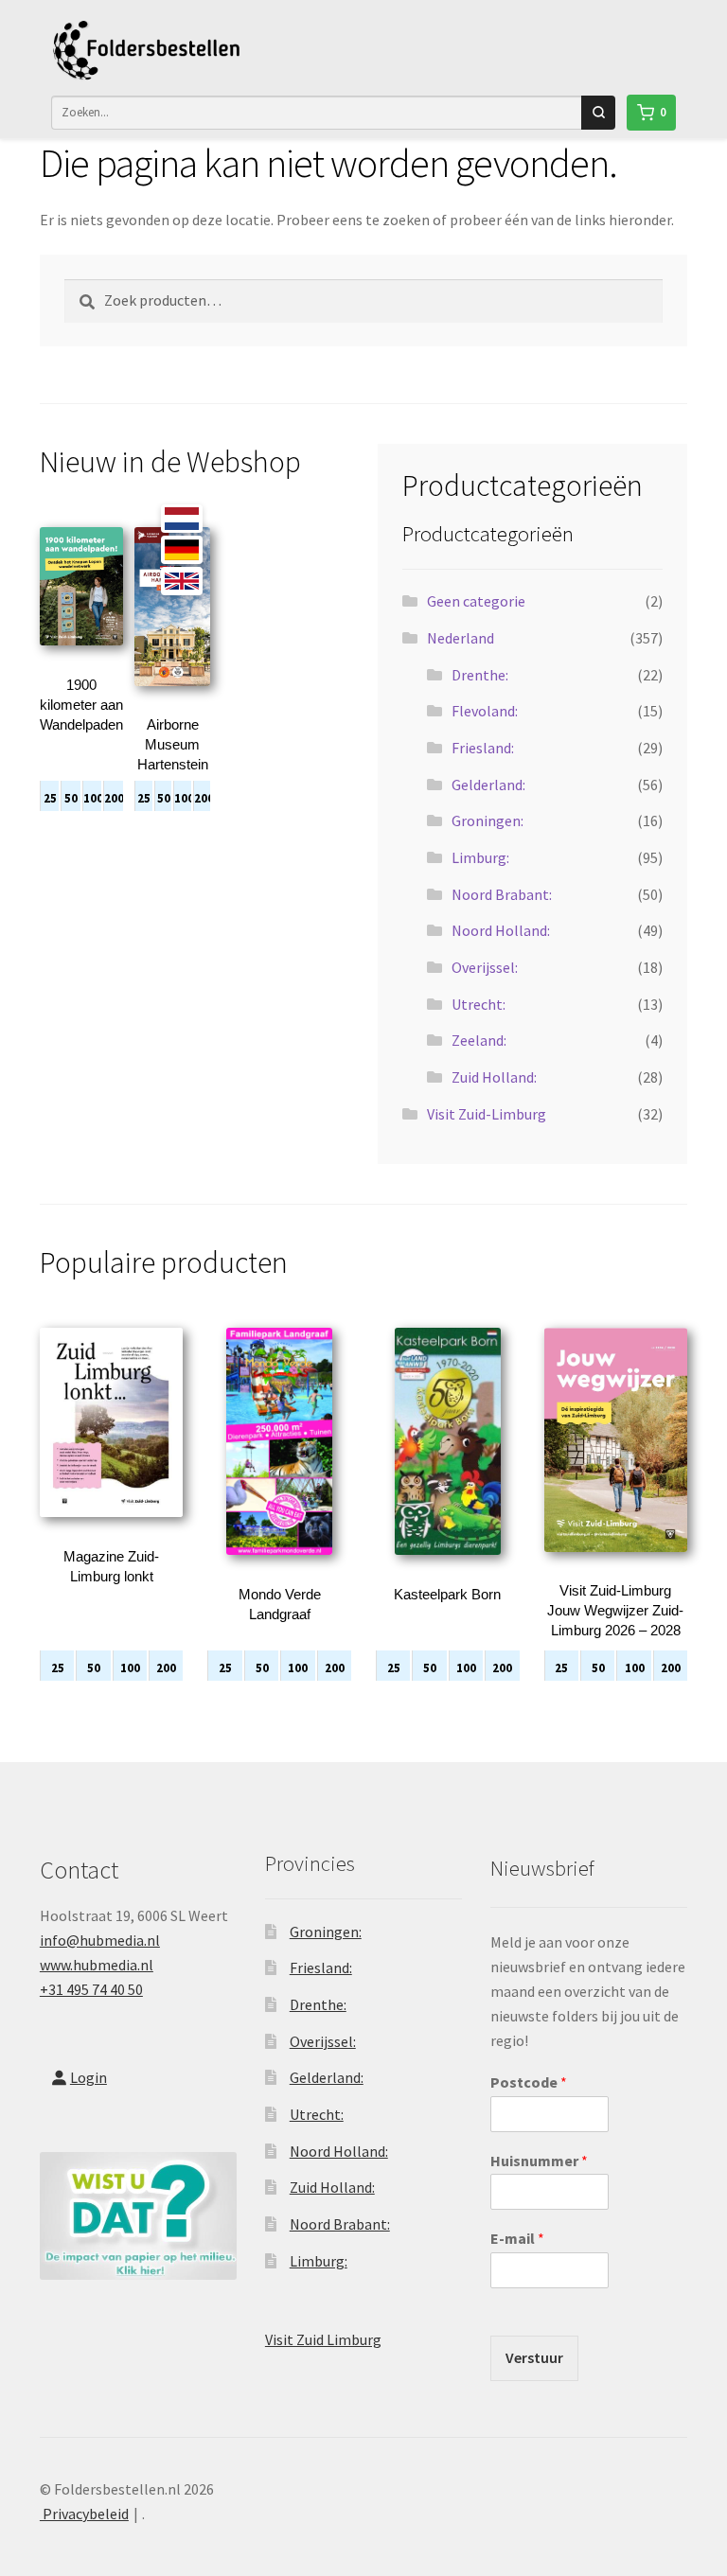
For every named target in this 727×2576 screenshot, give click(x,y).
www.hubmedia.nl (97, 1965)
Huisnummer (539, 2161)
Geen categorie (476, 601)
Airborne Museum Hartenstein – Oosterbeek (173, 764)
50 (71, 798)
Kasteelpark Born (447, 1594)
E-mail (517, 2238)
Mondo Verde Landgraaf (280, 1604)
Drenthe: (480, 675)
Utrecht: (479, 1004)
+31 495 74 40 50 (91, 1989)
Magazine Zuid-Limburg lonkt (111, 1566)
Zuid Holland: (494, 1077)
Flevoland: (485, 711)
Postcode (529, 2082)
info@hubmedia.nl (100, 1940)
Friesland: (483, 748)
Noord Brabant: (502, 894)
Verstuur (534, 2357)
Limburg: (480, 857)
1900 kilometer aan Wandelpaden (81, 705)
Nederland (461, 638)
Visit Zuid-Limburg (487, 1114)
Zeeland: (479, 1040)
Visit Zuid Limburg (323, 2339)
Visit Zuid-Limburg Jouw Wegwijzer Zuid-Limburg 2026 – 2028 (615, 1610)
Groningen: (488, 820)
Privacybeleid (84, 2514)
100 (93, 798)
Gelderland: (488, 785)
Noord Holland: (501, 930)
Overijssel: (485, 967)
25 (50, 798)
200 (114, 798)
